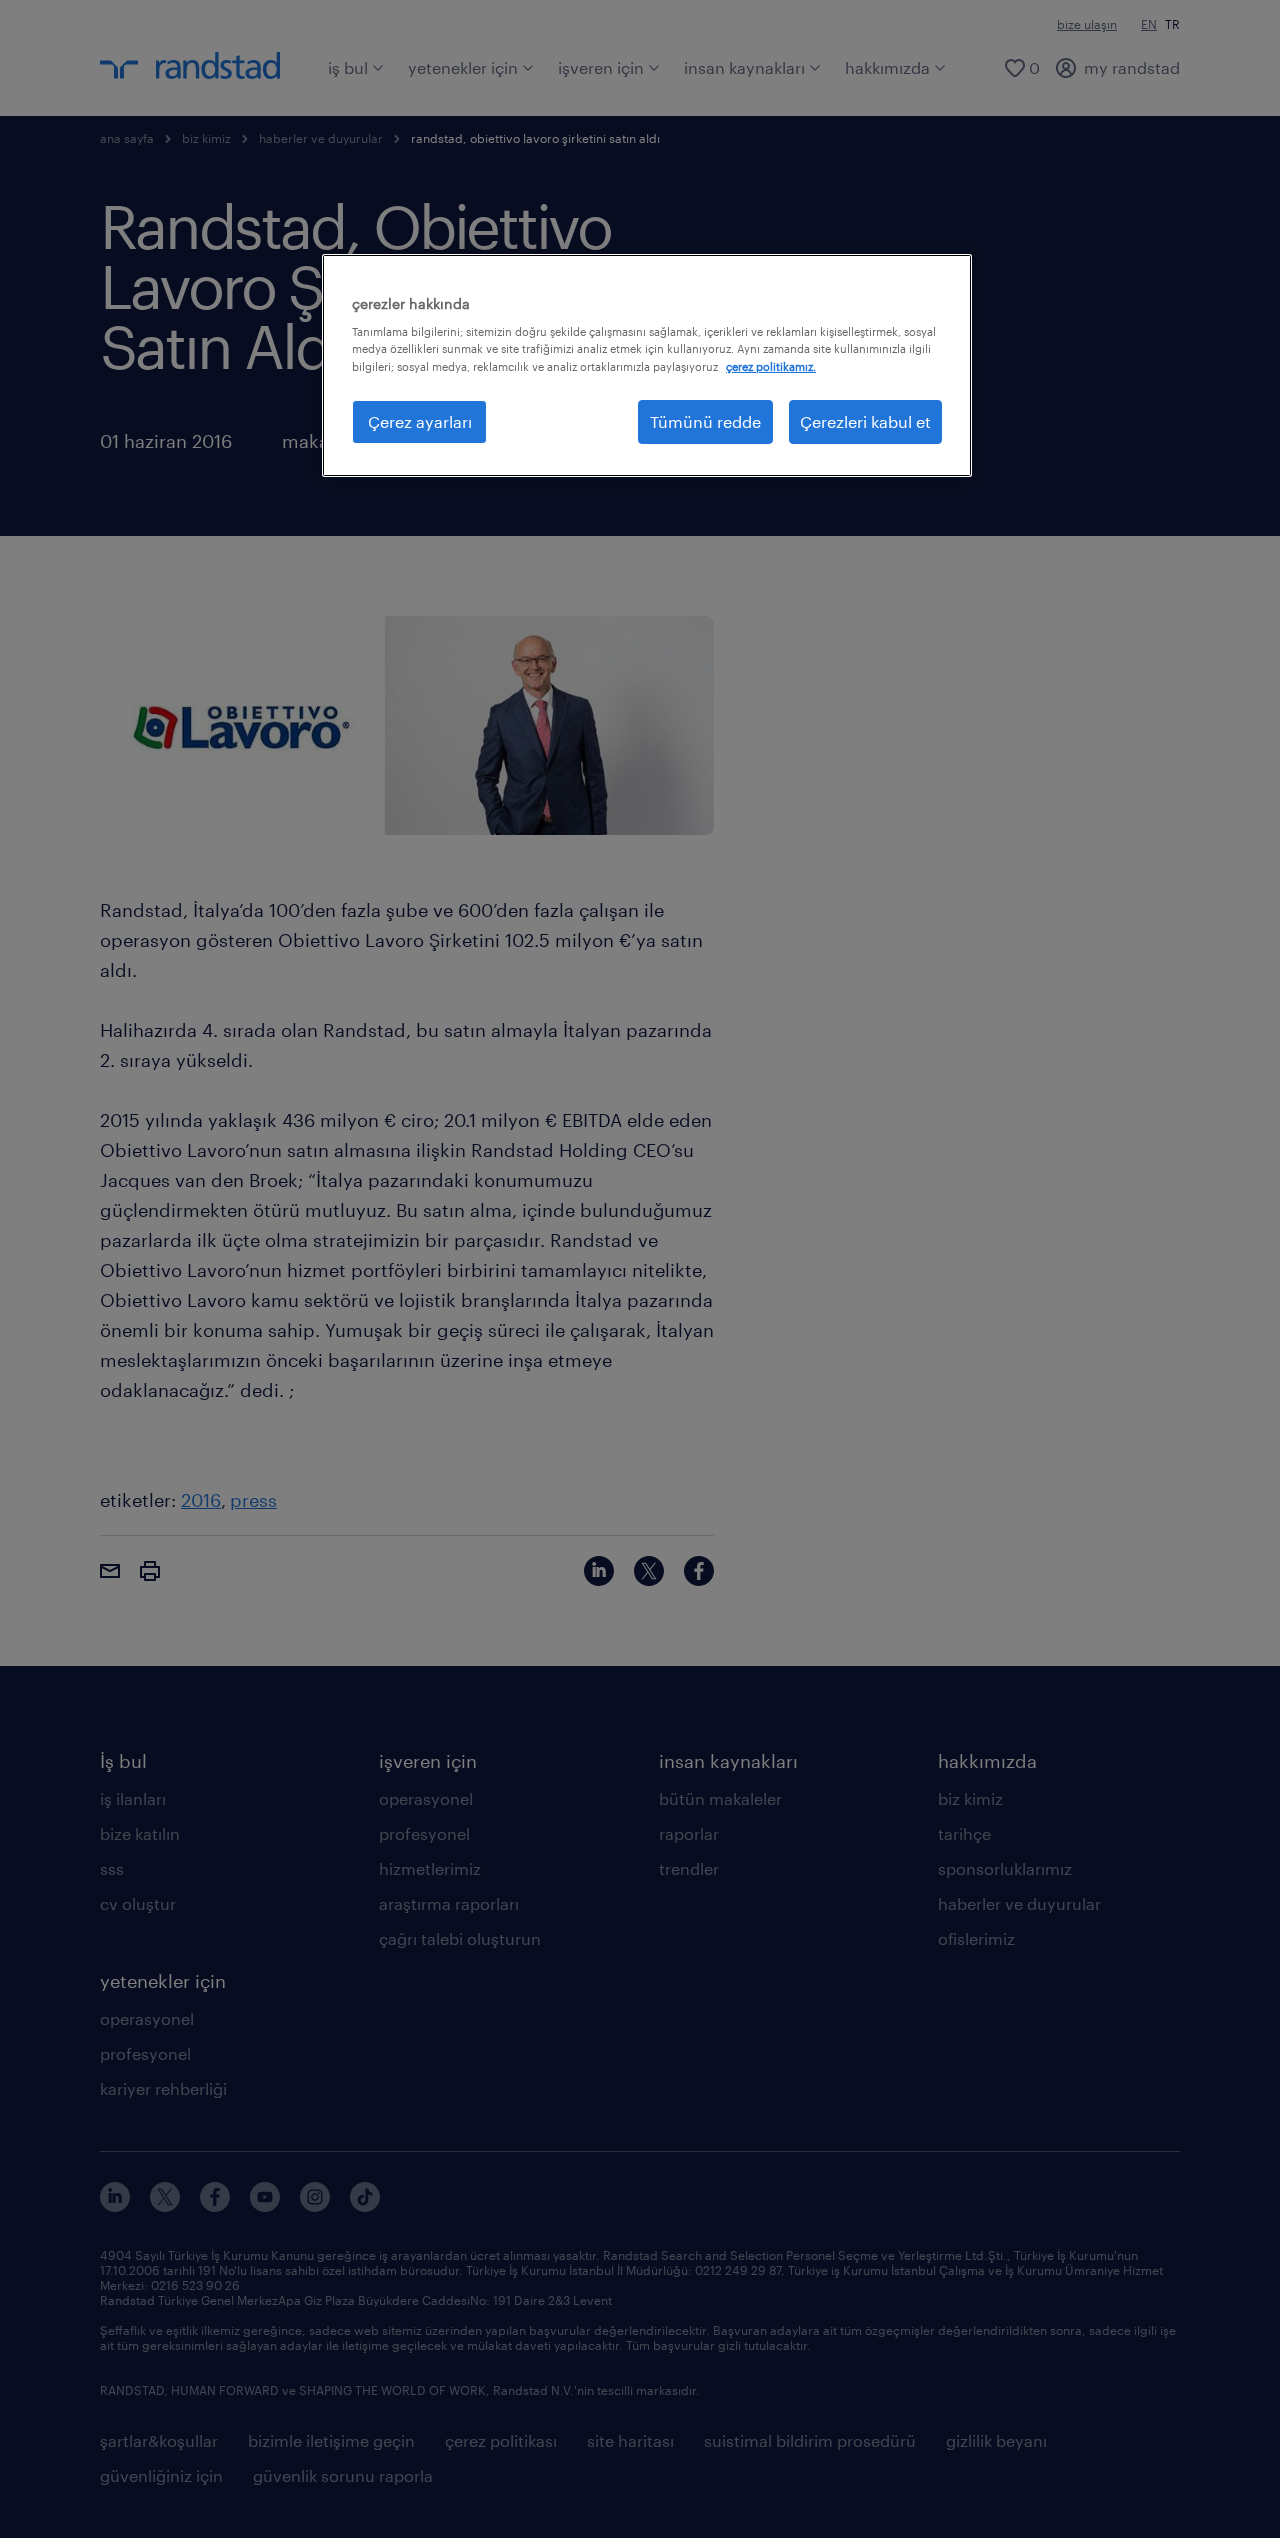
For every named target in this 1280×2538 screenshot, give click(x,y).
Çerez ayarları (420, 421)
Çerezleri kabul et (865, 421)
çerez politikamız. (771, 366)
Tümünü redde (705, 421)
